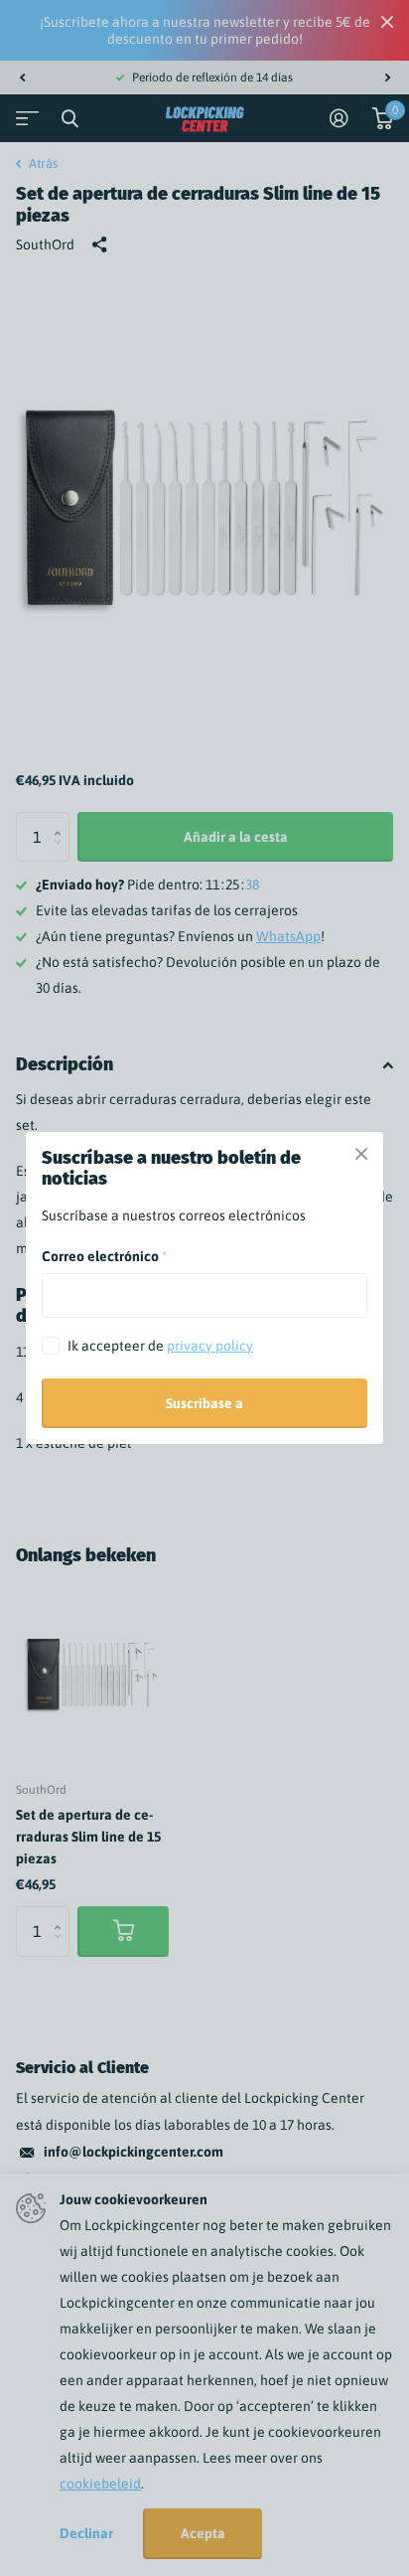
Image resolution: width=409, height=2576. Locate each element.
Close (361, 1154)
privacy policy (210, 1346)
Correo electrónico (104, 1256)
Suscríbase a (204, 1403)
